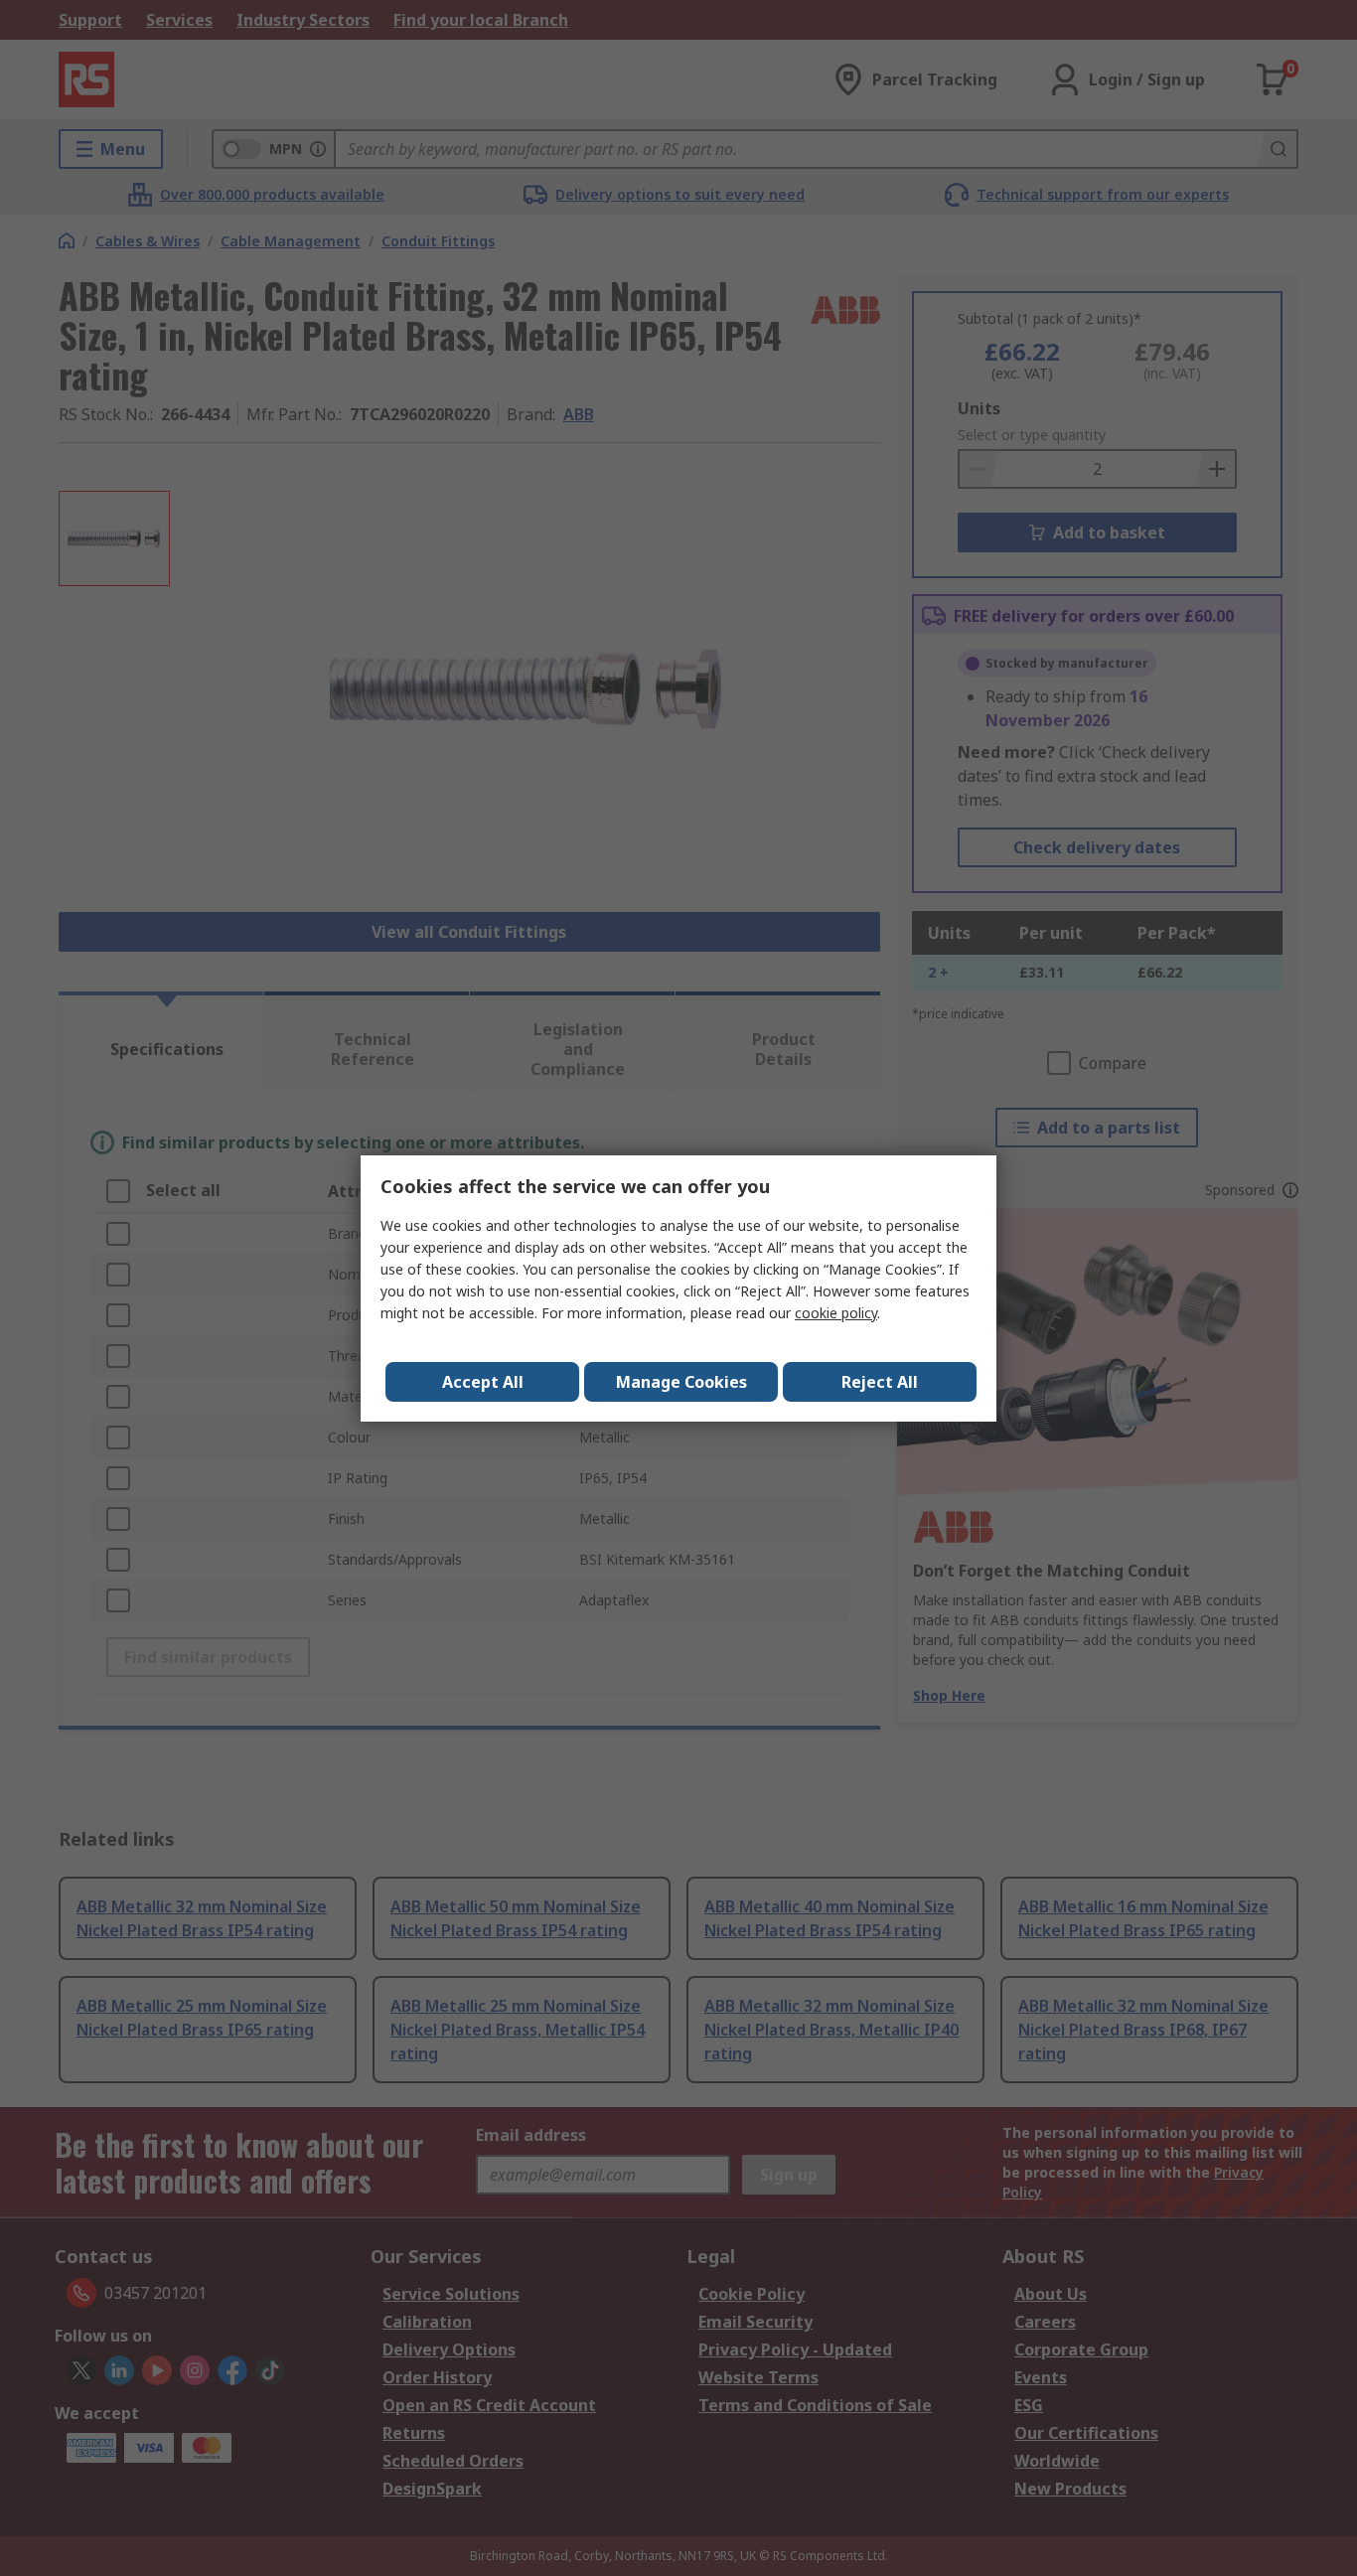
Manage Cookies (681, 1382)
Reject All (880, 1382)
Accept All (483, 1382)
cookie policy (836, 1313)
